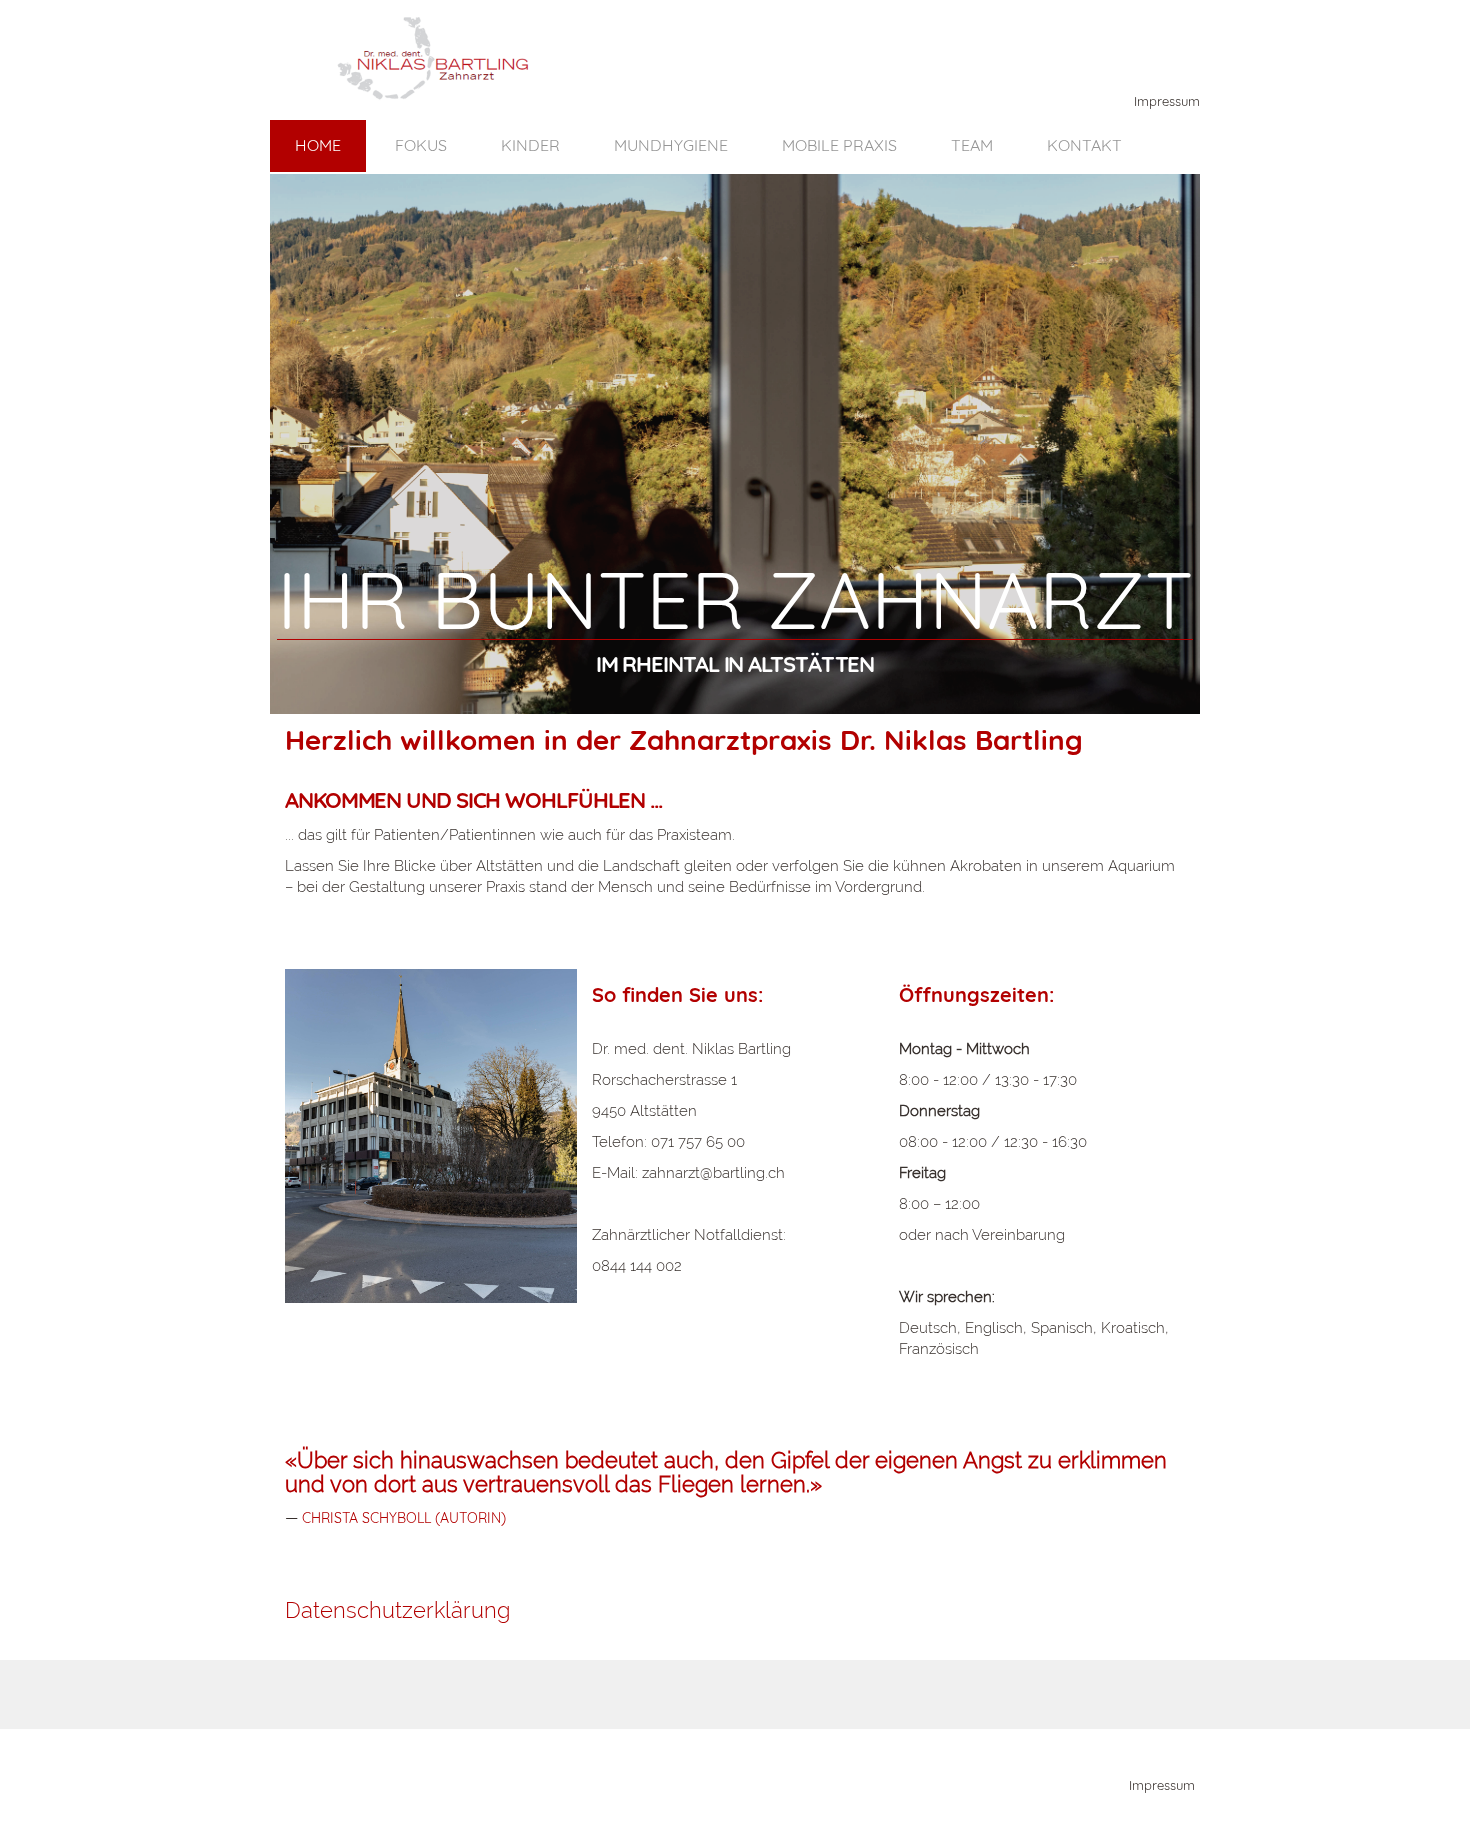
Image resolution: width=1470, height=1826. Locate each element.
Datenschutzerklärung (397, 1610)
